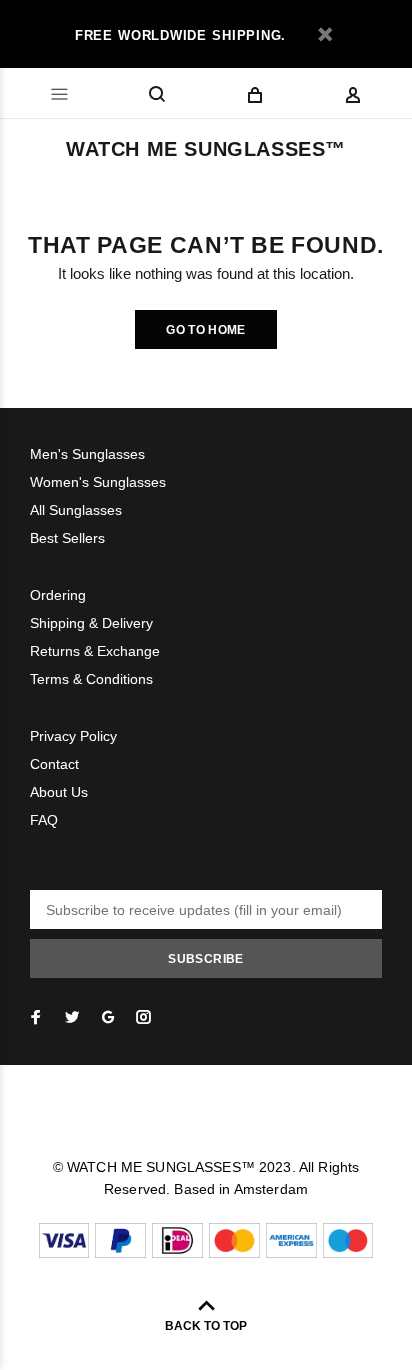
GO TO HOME (206, 330)
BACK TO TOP (206, 1326)
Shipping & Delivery (91, 623)
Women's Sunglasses (98, 482)
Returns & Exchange (95, 651)
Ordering (58, 595)
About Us (59, 792)
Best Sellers (67, 538)
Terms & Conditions (91, 679)
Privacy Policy (73, 736)
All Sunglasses (76, 510)
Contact (54, 764)
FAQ (44, 820)
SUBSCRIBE (205, 959)
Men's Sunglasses (87, 454)
